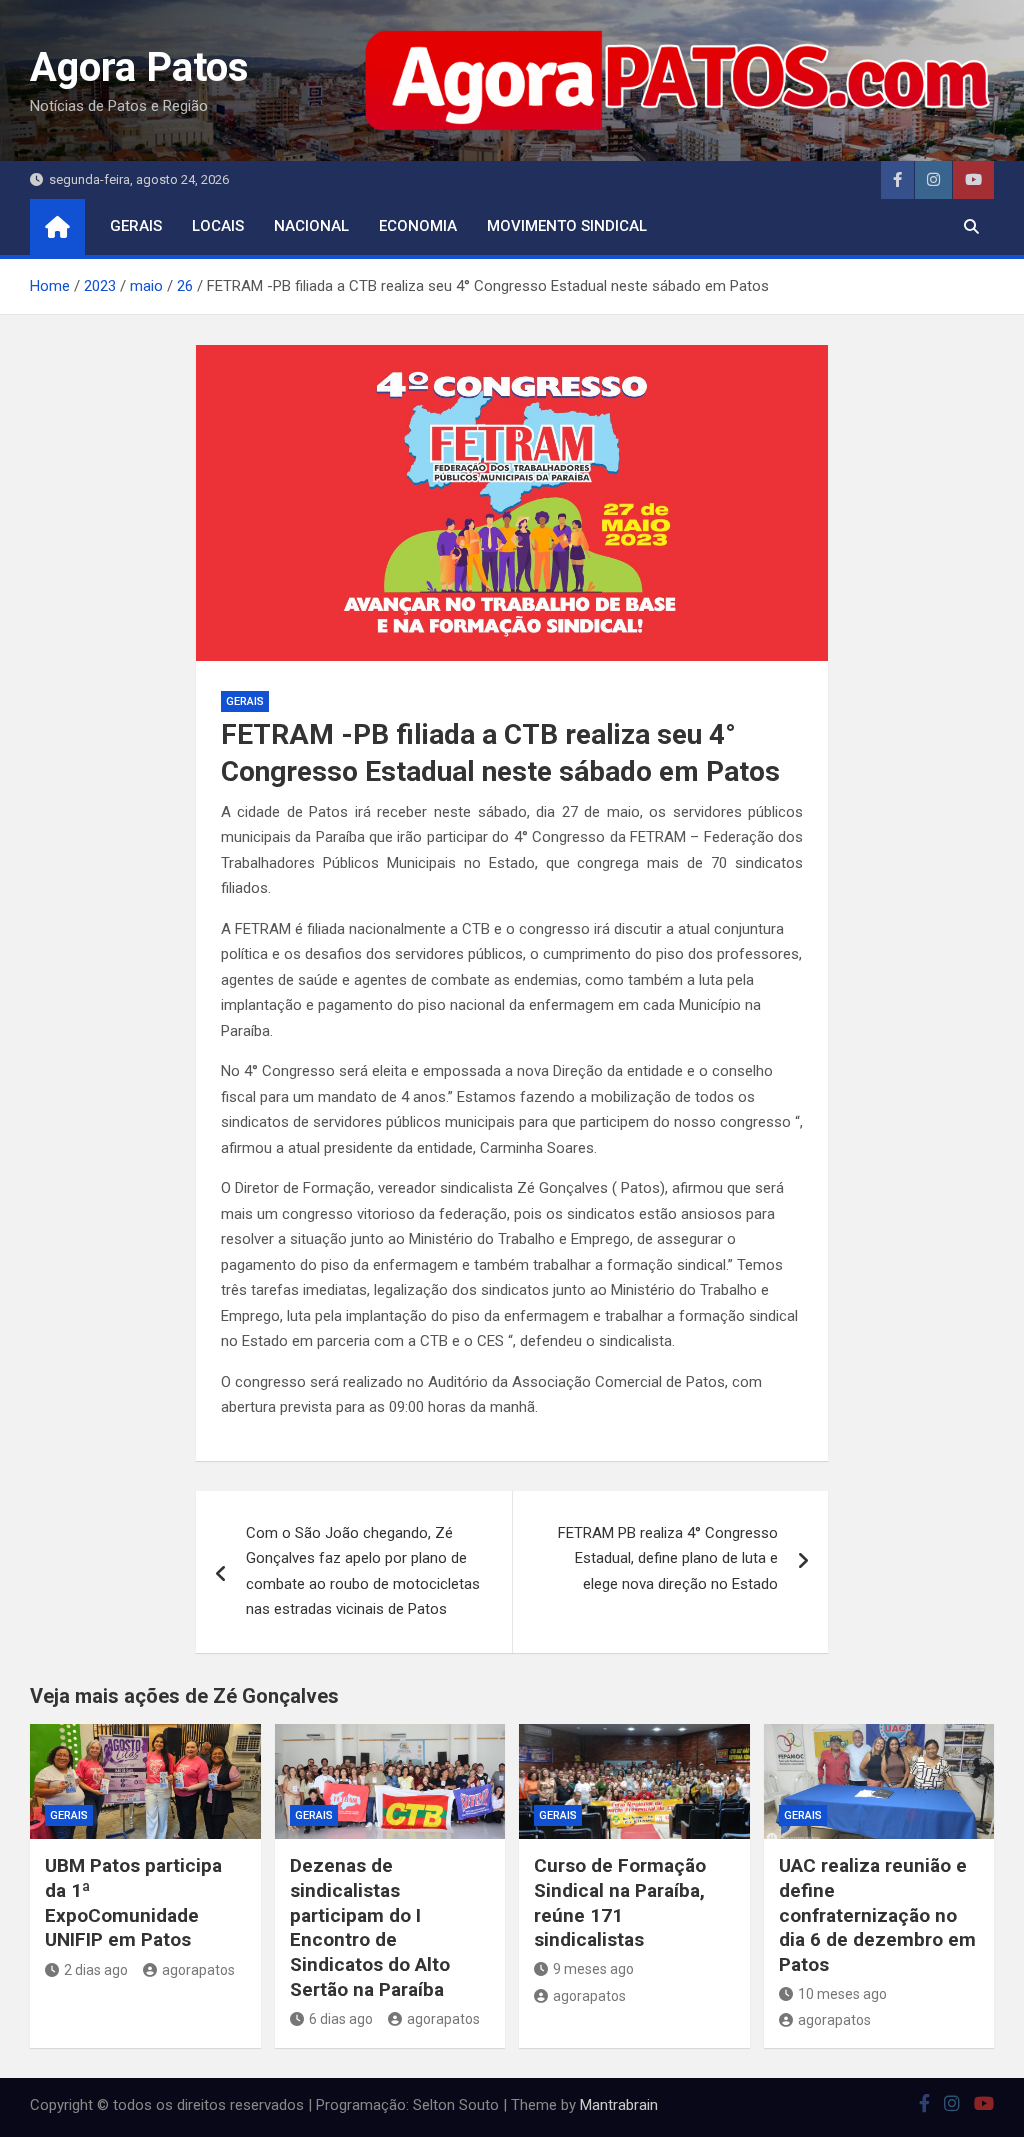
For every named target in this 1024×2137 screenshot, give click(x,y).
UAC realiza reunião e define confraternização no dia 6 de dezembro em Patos (877, 1915)
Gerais (136, 226)
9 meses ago (593, 1969)
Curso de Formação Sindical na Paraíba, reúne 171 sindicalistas (620, 1902)
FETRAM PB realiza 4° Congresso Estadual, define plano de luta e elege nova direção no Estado (668, 1558)
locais (218, 226)
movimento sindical (567, 226)
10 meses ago (842, 1994)
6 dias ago (341, 2019)
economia (418, 226)
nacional (311, 226)
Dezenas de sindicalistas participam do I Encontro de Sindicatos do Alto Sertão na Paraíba (370, 1927)
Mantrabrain (619, 2105)
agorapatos (198, 1970)
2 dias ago (96, 1970)
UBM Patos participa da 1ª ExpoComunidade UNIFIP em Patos (133, 1902)
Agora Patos (139, 67)
